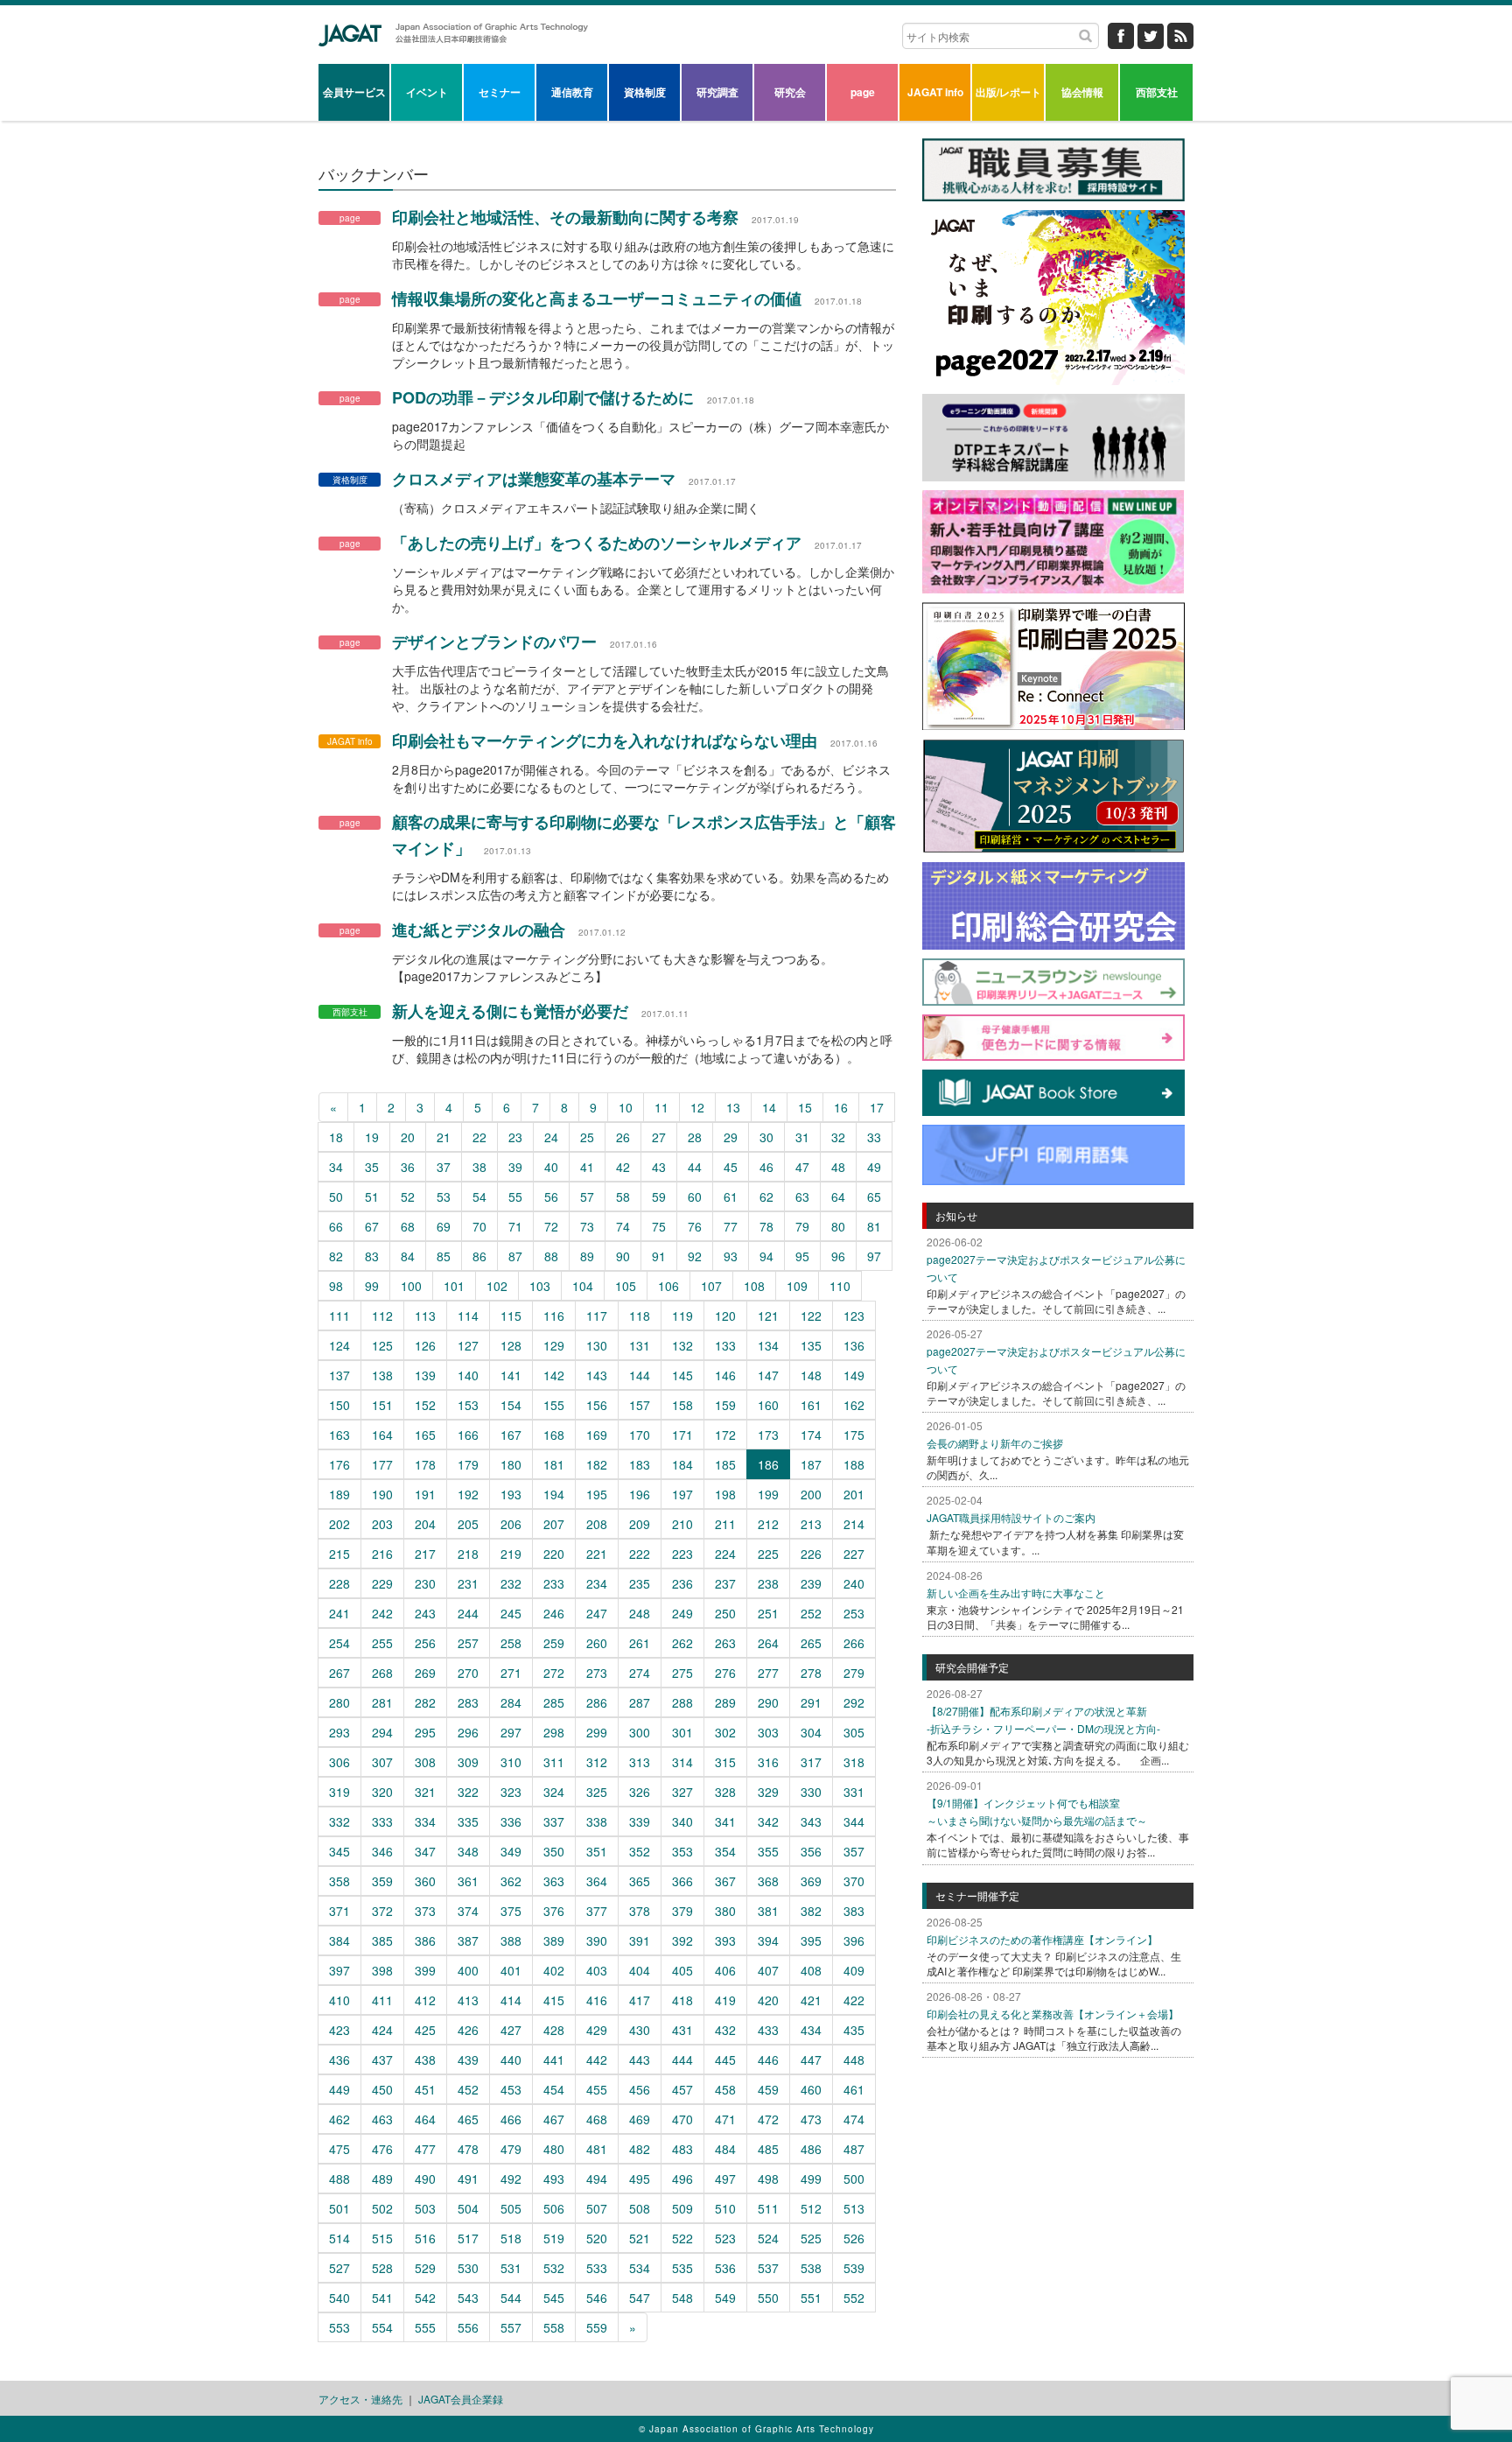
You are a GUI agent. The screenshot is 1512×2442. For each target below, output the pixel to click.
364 (597, 1881)
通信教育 (572, 92)
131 (640, 1345)
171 (682, 1435)
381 (768, 1911)
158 (682, 1405)
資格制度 (645, 92)
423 (339, 2030)
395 (811, 1940)
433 (768, 2030)
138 (382, 1375)
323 (511, 1792)
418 (682, 2000)
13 (733, 1107)
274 (640, 1673)
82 (336, 1256)
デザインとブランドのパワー (494, 642)
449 (339, 2089)
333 (382, 1821)
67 (372, 1226)
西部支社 (1157, 92)
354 (725, 1851)
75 (659, 1226)
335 (468, 1821)
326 (640, 1792)
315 (725, 1762)
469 (640, 2119)
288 (682, 1702)
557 (511, 2327)
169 (597, 1435)
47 (802, 1167)
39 (515, 1167)
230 (425, 1583)
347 (425, 1851)
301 (682, 1732)
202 (339, 1524)
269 (425, 1673)
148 (811, 1375)
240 (854, 1583)
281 (382, 1702)
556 (468, 2327)
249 (682, 1613)
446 (768, 2060)
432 (725, 2030)
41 (587, 1167)
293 (339, 1732)
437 (382, 2060)
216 (382, 1554)
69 (444, 1226)
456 (640, 2089)
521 (640, 2238)
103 (540, 1286)
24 (551, 1137)
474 (854, 2119)
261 (640, 1643)
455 (597, 2089)
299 (597, 1732)
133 (725, 1345)
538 (811, 2268)
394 (768, 1940)
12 (697, 1107)
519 (554, 2238)
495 (640, 2179)
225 (768, 1554)
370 (854, 1881)
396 (854, 1940)
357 (854, 1851)
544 (511, 2298)
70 (479, 1226)
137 (339, 1375)
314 (682, 1762)
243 (425, 1613)
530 (468, 2268)
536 (725, 2268)
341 (725, 1821)
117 (597, 1316)
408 (811, 1970)
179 (468, 1464)
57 (587, 1196)
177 (382, 1464)
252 (811, 1613)
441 (554, 2060)
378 (640, 1911)
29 (731, 1137)
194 (554, 1494)
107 (711, 1286)
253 (854, 1613)
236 (682, 1583)
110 (840, 1286)
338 (597, 1821)
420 (768, 2000)
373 (425, 1911)
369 (811, 1881)
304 (811, 1732)
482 (640, 2149)
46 (766, 1167)
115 (511, 1316)
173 (768, 1435)
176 (339, 1464)
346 (382, 1851)
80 (838, 1226)
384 (339, 1940)
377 (597, 1911)
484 (725, 2149)
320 (382, 1792)
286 (597, 1702)
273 (597, 1673)
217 (425, 1554)
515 (382, 2238)
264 (768, 1643)
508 (640, 2208)
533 (597, 2268)
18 (336, 1137)
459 (768, 2089)
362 (511, 1881)
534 (640, 2268)
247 (597, 1613)
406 (725, 1970)
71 (515, 1226)
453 (511, 2089)
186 (768, 1464)
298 (554, 1732)
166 (468, 1435)
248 (640, 1613)
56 (551, 1196)
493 (554, 2179)
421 (811, 2000)
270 (468, 1673)
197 (682, 1494)
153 (468, 1405)
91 (659, 1256)
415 (554, 2000)
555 (425, 2327)
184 (682, 1464)
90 (623, 1256)
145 (682, 1375)
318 (854, 1762)
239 (811, 1583)
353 (682, 1851)
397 (339, 1970)
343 (811, 1821)
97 (874, 1256)
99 (372, 1286)
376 (554, 1911)
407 (768, 1970)
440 (511, 2060)
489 (382, 2179)
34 (336, 1167)
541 (382, 2298)
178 (425, 1464)
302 (725, 1732)
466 (511, 2119)
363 (554, 1881)
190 (382, 1494)
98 (336, 1286)
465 (468, 2119)
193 (511, 1494)
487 (854, 2149)
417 (640, 2000)
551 (811, 2298)
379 (682, 1911)
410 (339, 2000)
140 (468, 1375)
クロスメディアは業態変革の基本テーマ (534, 479)
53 (444, 1196)
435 (854, 2030)
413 (468, 2000)
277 (768, 1673)
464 (425, 2119)
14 (769, 1107)
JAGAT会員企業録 (461, 2399)
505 (511, 2208)
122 (811, 1316)
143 (597, 1375)
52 (408, 1196)
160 (768, 1405)
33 (874, 1137)
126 (425, 1345)
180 (511, 1464)
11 (661, 1107)
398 (382, 1970)
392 (682, 1940)
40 (551, 1167)
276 (725, 1673)
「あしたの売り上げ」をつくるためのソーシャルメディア (597, 543)
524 (768, 2238)
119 (682, 1316)
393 (725, 1940)
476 (382, 2149)
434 (811, 2030)
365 (640, 1881)
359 (382, 1881)
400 (468, 1970)
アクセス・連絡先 (360, 2399)
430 (640, 2030)
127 (468, 1345)
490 (425, 2179)
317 (811, 1762)
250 (725, 1613)
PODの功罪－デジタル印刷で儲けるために (543, 397)
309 (468, 1762)
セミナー (500, 92)
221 (597, 1554)
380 (725, 1911)
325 (597, 1792)
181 (554, 1464)
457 (682, 2089)
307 (382, 1762)
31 (802, 1137)
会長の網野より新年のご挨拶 (995, 1443)
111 (339, 1316)
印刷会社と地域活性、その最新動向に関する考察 (565, 217)
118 (640, 1316)
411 (382, 2000)
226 (811, 1554)
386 (425, 1940)
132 (682, 1345)
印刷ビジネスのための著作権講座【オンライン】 (1042, 1939)
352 (640, 1851)
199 (768, 1494)
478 (468, 2149)
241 (339, 1613)
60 (695, 1196)
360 (425, 1881)
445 (725, 2060)
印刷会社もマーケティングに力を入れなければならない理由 (605, 740)
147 (768, 1375)
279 (854, 1673)
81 (874, 1226)
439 (468, 2060)
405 (682, 1970)
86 (479, 1256)
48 (838, 1167)
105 (626, 1286)
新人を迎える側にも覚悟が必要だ (510, 1011)
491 (468, 2179)
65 (874, 1196)
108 (754, 1286)
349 (511, 1851)
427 (511, 2030)
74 (623, 1226)
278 (811, 1673)
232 (511, 1583)
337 (554, 1821)
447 (811, 2060)
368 (768, 1881)
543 (468, 2298)
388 (511, 1940)
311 (554, 1762)
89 (587, 1256)
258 (511, 1643)
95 (802, 1256)
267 (339, 1673)
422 (854, 2000)
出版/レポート (1008, 92)
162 (854, 1405)
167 (511, 1435)
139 (425, 1375)
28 (695, 1137)
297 (511, 1732)
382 (811, 1911)
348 (468, 1851)
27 (659, 1137)
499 (811, 2179)
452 (468, 2089)
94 (766, 1256)
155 (554, 1405)
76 (695, 1226)
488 (339, 2179)
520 (597, 2238)
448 (854, 2060)
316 (768, 1762)
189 (339, 1494)
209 (640, 1524)
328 (725, 1792)
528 (382, 2268)
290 (768, 1702)
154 (511, 1405)
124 (339, 1345)
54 (479, 1196)
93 (731, 1256)
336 (511, 1821)
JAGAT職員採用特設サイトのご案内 (1011, 1517)
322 (468, 1792)
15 (805, 1107)
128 (511, 1345)
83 (372, 1256)
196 (640, 1494)
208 (597, 1524)
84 (408, 1256)
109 (797, 1286)
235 (640, 1583)
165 (425, 1435)
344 (854, 1821)
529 (425, 2268)
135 (811, 1345)
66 (336, 1226)
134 (768, 1345)
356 (811, 1851)
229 (382, 1583)
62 (766, 1196)
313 (640, 1762)
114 (468, 1316)
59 (659, 1196)
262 (682, 1643)
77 (731, 1226)
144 (640, 1375)
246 (554, 1613)
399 (425, 1970)
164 (382, 1435)
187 (811, 1464)
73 (587, 1226)
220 (554, 1554)
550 (768, 2298)
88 (551, 1256)
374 (468, 1911)
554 (382, 2327)
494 (597, 2179)
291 (811, 1702)
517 (468, 2238)
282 (425, 1702)
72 (551, 1226)
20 (408, 1137)
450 (382, 2089)
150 (339, 1405)
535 (682, 2268)
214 (854, 1524)
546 (597, 2298)
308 (425, 1762)
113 (425, 1316)
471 (725, 2119)
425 (425, 2030)
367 (725, 1881)
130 (597, 1345)
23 (515, 1137)
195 (597, 1494)
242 (382, 1613)
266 (854, 1643)
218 (468, 1554)
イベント (427, 92)
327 (682, 1792)
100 (411, 1286)
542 (425, 2298)
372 (382, 1911)
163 (339, 1435)
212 (768, 1524)
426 (468, 2030)
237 (725, 1583)
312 (597, 1762)
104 (583, 1286)
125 (382, 1345)
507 (597, 2208)
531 (511, 2268)
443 (640, 2060)
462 (339, 2119)
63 (802, 1196)
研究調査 (717, 92)
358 (339, 1881)
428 (554, 2030)
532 (554, 2268)
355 (768, 1851)
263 (725, 1643)
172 (725, 1435)
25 (587, 1137)
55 (515, 1196)
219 (511, 1554)
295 (425, 1732)
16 (841, 1107)
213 (811, 1524)
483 (682, 2149)
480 (554, 2149)
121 (768, 1316)
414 (511, 2000)
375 (511, 1911)
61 (731, 1196)
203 (382, 1524)
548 (682, 2298)
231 (468, 1583)
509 (682, 2208)
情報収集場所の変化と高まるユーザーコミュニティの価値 (597, 298)
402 (554, 1970)
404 (640, 1970)
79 (802, 1226)
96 (838, 1256)
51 (372, 1196)
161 (811, 1405)
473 (811, 2119)
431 (682, 2030)
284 (511, 1702)
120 (725, 1316)
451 (425, 2089)
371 (339, 1911)
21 (444, 1137)
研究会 (790, 92)
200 (811, 1494)
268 (382, 1673)
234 (597, 1583)
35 (372, 1167)
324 (554, 1792)
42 (623, 1167)
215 (339, 1554)
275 (682, 1673)
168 (554, 1435)
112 (382, 1316)
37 (444, 1167)
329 (768, 1792)
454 (554, 2089)
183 (640, 1464)
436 (339, 2060)
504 (468, 2208)
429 (597, 2030)
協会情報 (1082, 92)
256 (425, 1643)
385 (382, 1940)
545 (554, 2298)
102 (497, 1286)
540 (339, 2298)
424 (382, 2030)
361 (468, 1881)
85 (444, 1256)
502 (382, 2208)
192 (468, 1494)
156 (597, 1405)
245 (511, 1613)
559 (597, 2327)
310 (511, 1762)
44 (695, 1167)
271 (511, 1673)
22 (479, 1137)
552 (854, 2298)
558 (554, 2327)
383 (854, 1911)
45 (731, 1167)
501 (339, 2208)
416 (597, 2000)
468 (597, 2119)
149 (854, 1375)
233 (554, 1583)
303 (768, 1732)
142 (554, 1375)
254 (339, 1643)
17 (877, 1107)
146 (725, 1375)
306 (339, 1762)
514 (339, 2238)
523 (725, 2238)
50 (336, 1196)
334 (425, 1821)
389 (554, 1940)
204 (425, 1524)
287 (640, 1702)
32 (838, 1137)
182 (597, 1464)
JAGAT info (935, 92)
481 (597, 2149)
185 (725, 1464)
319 (339, 1792)
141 (511, 1375)
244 (468, 1613)
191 (425, 1494)
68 (408, 1226)
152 (425, 1405)
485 (768, 2149)
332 (339, 1821)
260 (597, 1643)
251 (768, 1613)
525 (811, 2238)
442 (597, 2060)
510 (725, 2208)
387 (468, 1940)
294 (382, 1732)
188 (854, 1464)
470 (682, 2119)
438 (425, 2060)
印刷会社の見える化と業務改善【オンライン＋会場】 (1053, 2014)
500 (854, 2179)
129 (554, 1345)
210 (682, 1524)
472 (768, 2119)
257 (468, 1643)
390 (597, 1940)
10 (626, 1107)
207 (554, 1524)
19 (372, 1137)
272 (554, 1673)
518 (511, 2238)
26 (623, 1137)
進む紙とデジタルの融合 (479, 930)
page (863, 92)
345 (339, 1851)
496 (682, 2179)
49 (874, 1167)
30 (766, 1137)
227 (854, 1554)
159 (725, 1405)
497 (725, 2179)
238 (768, 1583)
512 (811, 2208)
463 (382, 2119)
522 (682, 2238)
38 (479, 1167)
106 (668, 1286)
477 (425, 2149)
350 (554, 1851)
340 (682, 1821)
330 (811, 1792)
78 (766, 1226)
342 (768, 1821)
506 (554, 2208)
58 (623, 1196)
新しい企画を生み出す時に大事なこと (1016, 1593)
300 (640, 1732)
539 (854, 2268)
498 (768, 2179)
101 (454, 1286)
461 (854, 2089)
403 (597, 1970)
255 (382, 1643)
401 (511, 1970)
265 (811, 1643)
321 (425, 1792)
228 (339, 1583)
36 (408, 1167)
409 (854, 1970)
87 (515, 1256)
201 (854, 1494)
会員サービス (354, 92)
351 (597, 1851)
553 (339, 2327)
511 (768, 2208)
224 (725, 1554)
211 (725, 1524)
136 (854, 1345)
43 (659, 1167)
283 (468, 1702)
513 (854, 2208)
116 (554, 1316)
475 (339, 2149)
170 (640, 1435)
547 (640, 2298)
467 (554, 2119)
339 (640, 1821)
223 (682, 1554)
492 (511, 2179)
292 (854, 1702)
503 (425, 2208)
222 (640, 1554)
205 (468, 1524)
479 (511, 2149)
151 (382, 1405)
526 (854, 2238)
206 (511, 1524)
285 (554, 1702)
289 (725, 1702)
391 (640, 1940)
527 (339, 2268)
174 (811, 1435)
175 (854, 1435)
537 (768, 2268)
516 (425, 2238)
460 (811, 2089)
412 (425, 2000)
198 (725, 1494)
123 (854, 1316)
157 (640, 1405)
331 (854, 1792)
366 (682, 1881)
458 (725, 2089)
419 (725, 2000)
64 (838, 1196)
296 (468, 1732)
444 (682, 2060)
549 (725, 2298)
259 (554, 1643)
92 (695, 1256)
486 (811, 2149)
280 (339, 1702)
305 (854, 1732)
